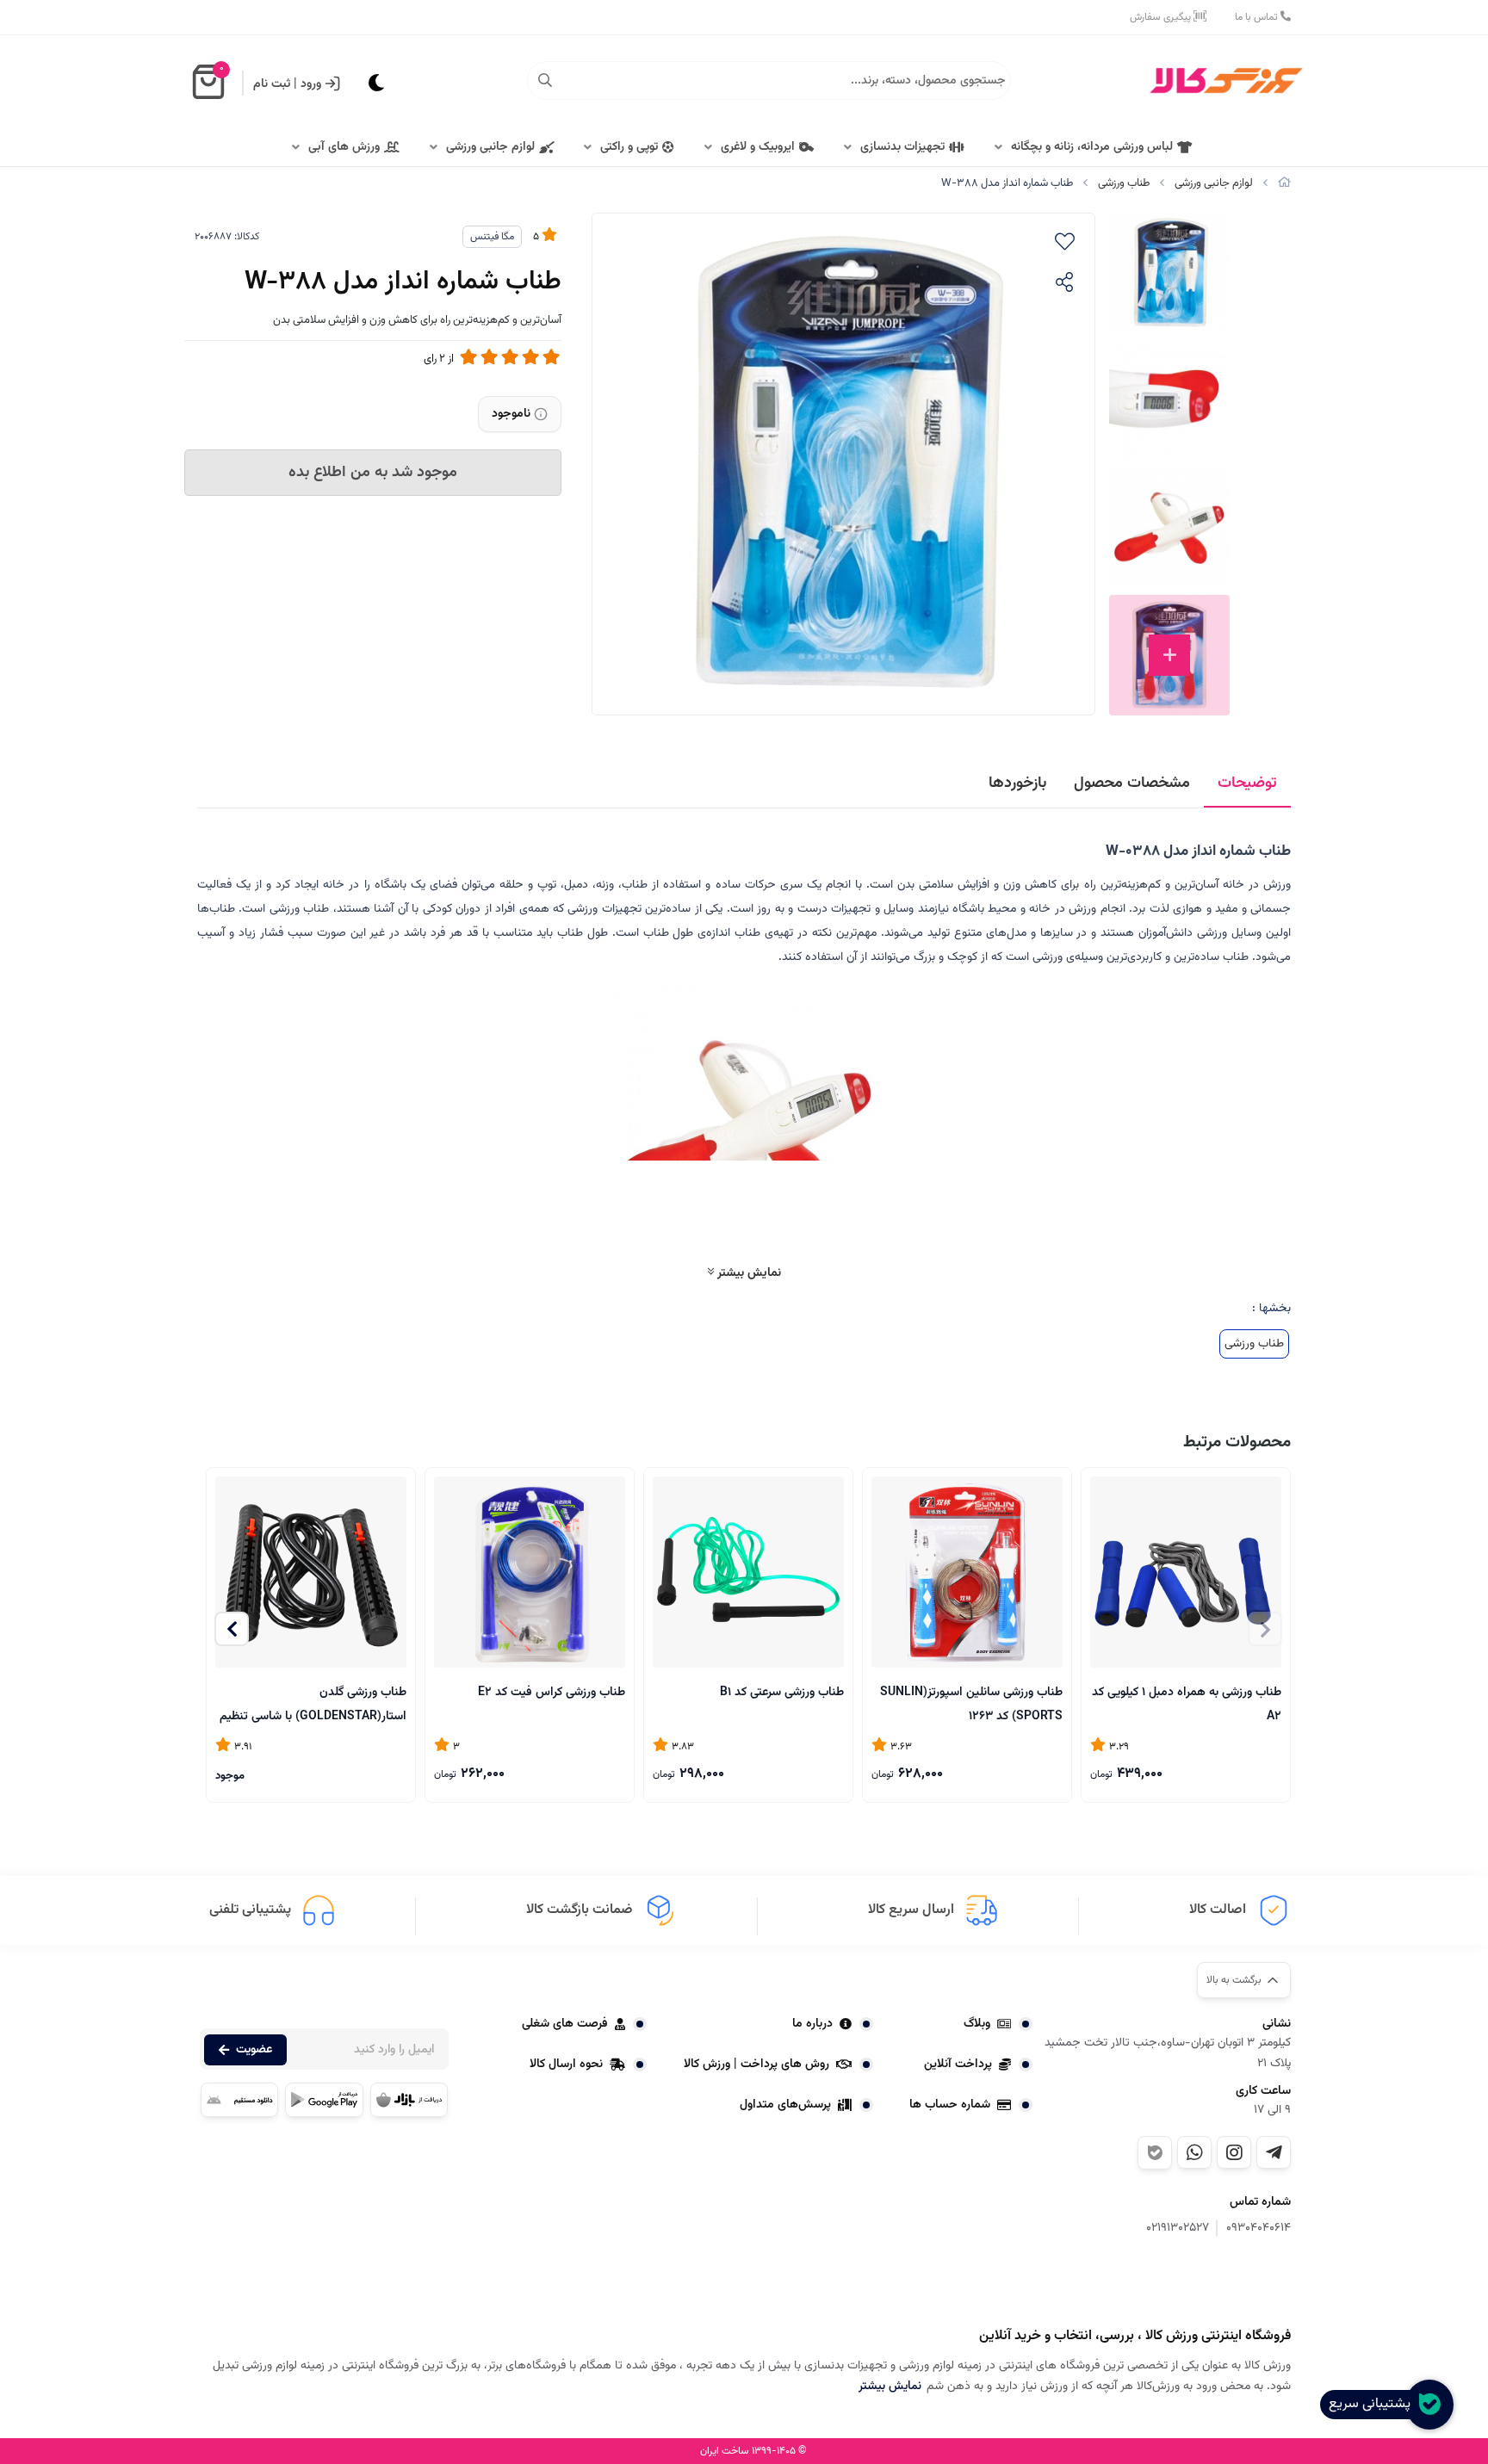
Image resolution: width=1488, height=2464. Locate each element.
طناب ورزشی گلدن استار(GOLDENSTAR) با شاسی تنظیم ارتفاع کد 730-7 (313, 1703)
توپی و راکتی (629, 147)
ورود (311, 84)
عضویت (254, 2050)
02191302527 (1178, 2229)
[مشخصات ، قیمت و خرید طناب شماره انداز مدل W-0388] (1205, 2284)
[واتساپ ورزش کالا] (1194, 2152)
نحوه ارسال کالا (566, 2065)
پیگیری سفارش (1162, 17)
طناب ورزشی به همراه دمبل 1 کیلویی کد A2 (1187, 1703)
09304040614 (1259, 2229)
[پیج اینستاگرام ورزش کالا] (1234, 2152)
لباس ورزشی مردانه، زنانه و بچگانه (1092, 147)
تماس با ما (1258, 17)
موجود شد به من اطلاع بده (373, 473)
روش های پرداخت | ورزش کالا (756, 2065)
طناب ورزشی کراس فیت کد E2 (552, 1693)
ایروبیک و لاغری (758, 147)
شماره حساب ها (950, 2105)
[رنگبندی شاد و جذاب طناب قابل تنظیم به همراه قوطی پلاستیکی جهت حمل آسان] (748, 1572)
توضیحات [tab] (1247, 783)
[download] (239, 2100)
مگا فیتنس (492, 237)
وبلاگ (977, 2024)
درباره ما (812, 2024)
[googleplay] (324, 2100)
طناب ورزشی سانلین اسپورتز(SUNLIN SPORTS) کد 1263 (971, 1703)
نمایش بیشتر (747, 1273)
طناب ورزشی (1124, 183)
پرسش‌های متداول (785, 2105)
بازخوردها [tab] (1017, 783)
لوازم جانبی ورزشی (490, 147)
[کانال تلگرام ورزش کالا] (1274, 2152)
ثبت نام (272, 84)
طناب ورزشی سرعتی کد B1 (782, 1693)
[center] (545, 81)
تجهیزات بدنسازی (902, 147)
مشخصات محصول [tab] (1132, 783)
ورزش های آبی (344, 147)
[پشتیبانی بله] (1155, 2153)
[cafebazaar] (409, 2100)
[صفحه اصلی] (1284, 183)
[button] (232, 1629)
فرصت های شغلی (565, 2024)
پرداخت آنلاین (958, 2065)
